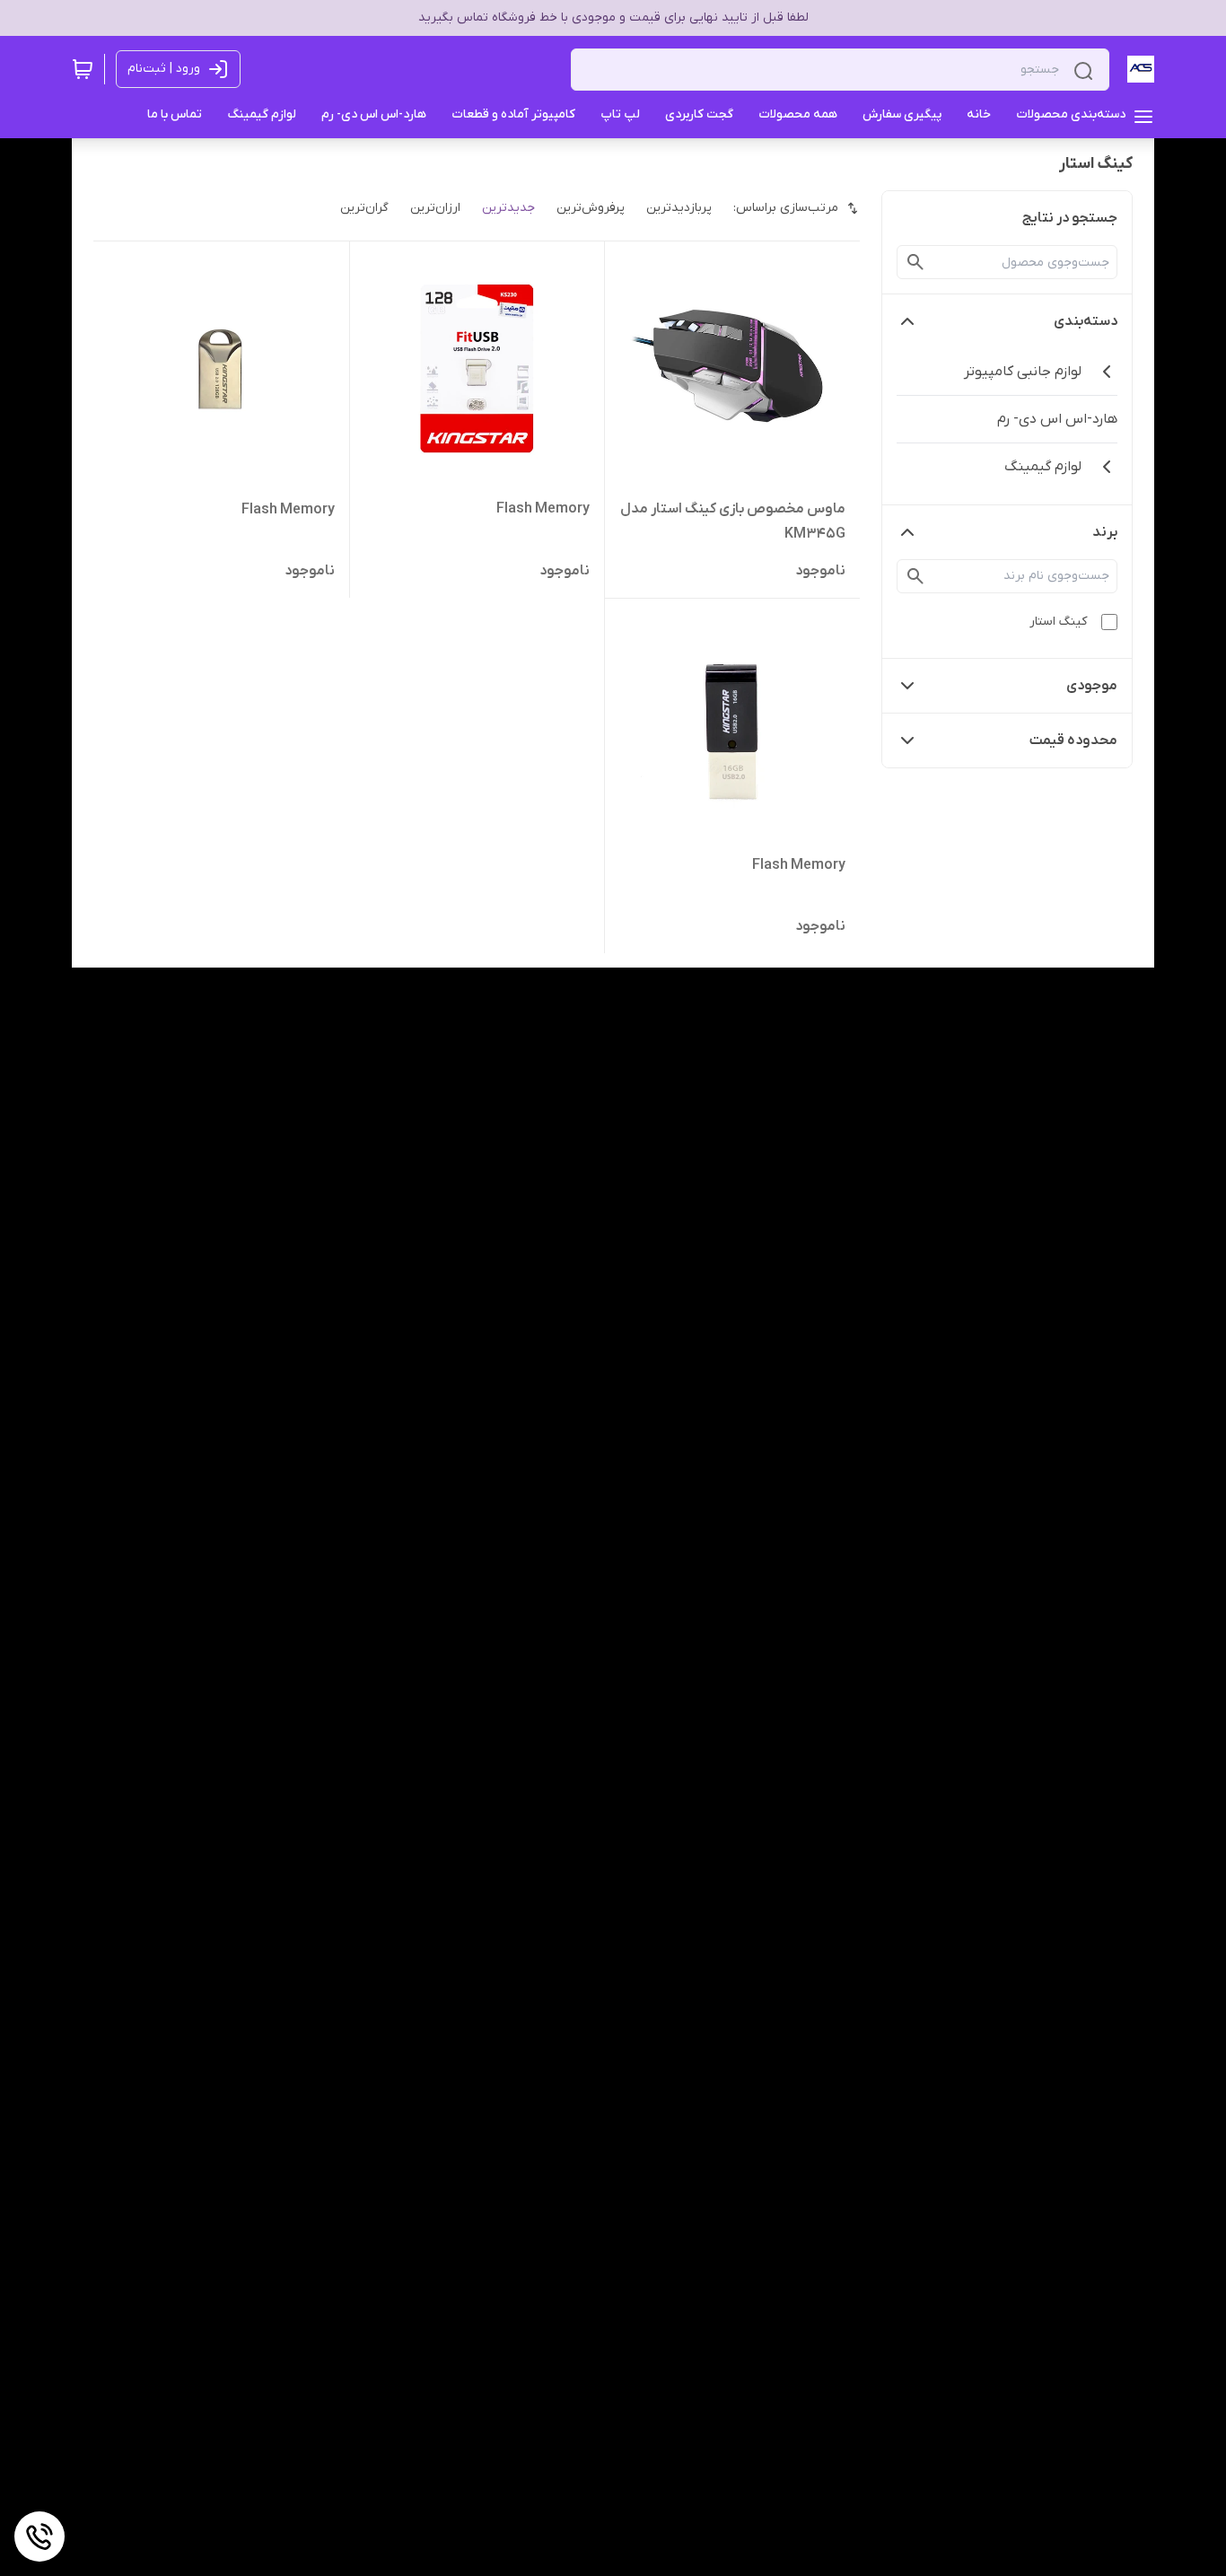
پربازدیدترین (679, 208)
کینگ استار (1058, 622)
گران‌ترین (364, 208)
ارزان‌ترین (435, 208)
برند (1105, 532)
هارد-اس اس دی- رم (1057, 419)
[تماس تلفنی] (39, 2537)
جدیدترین (508, 208)
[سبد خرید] (83, 69)
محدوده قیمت (1073, 740)
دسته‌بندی (1086, 321)
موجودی (1092, 686)
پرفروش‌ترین (591, 208)
